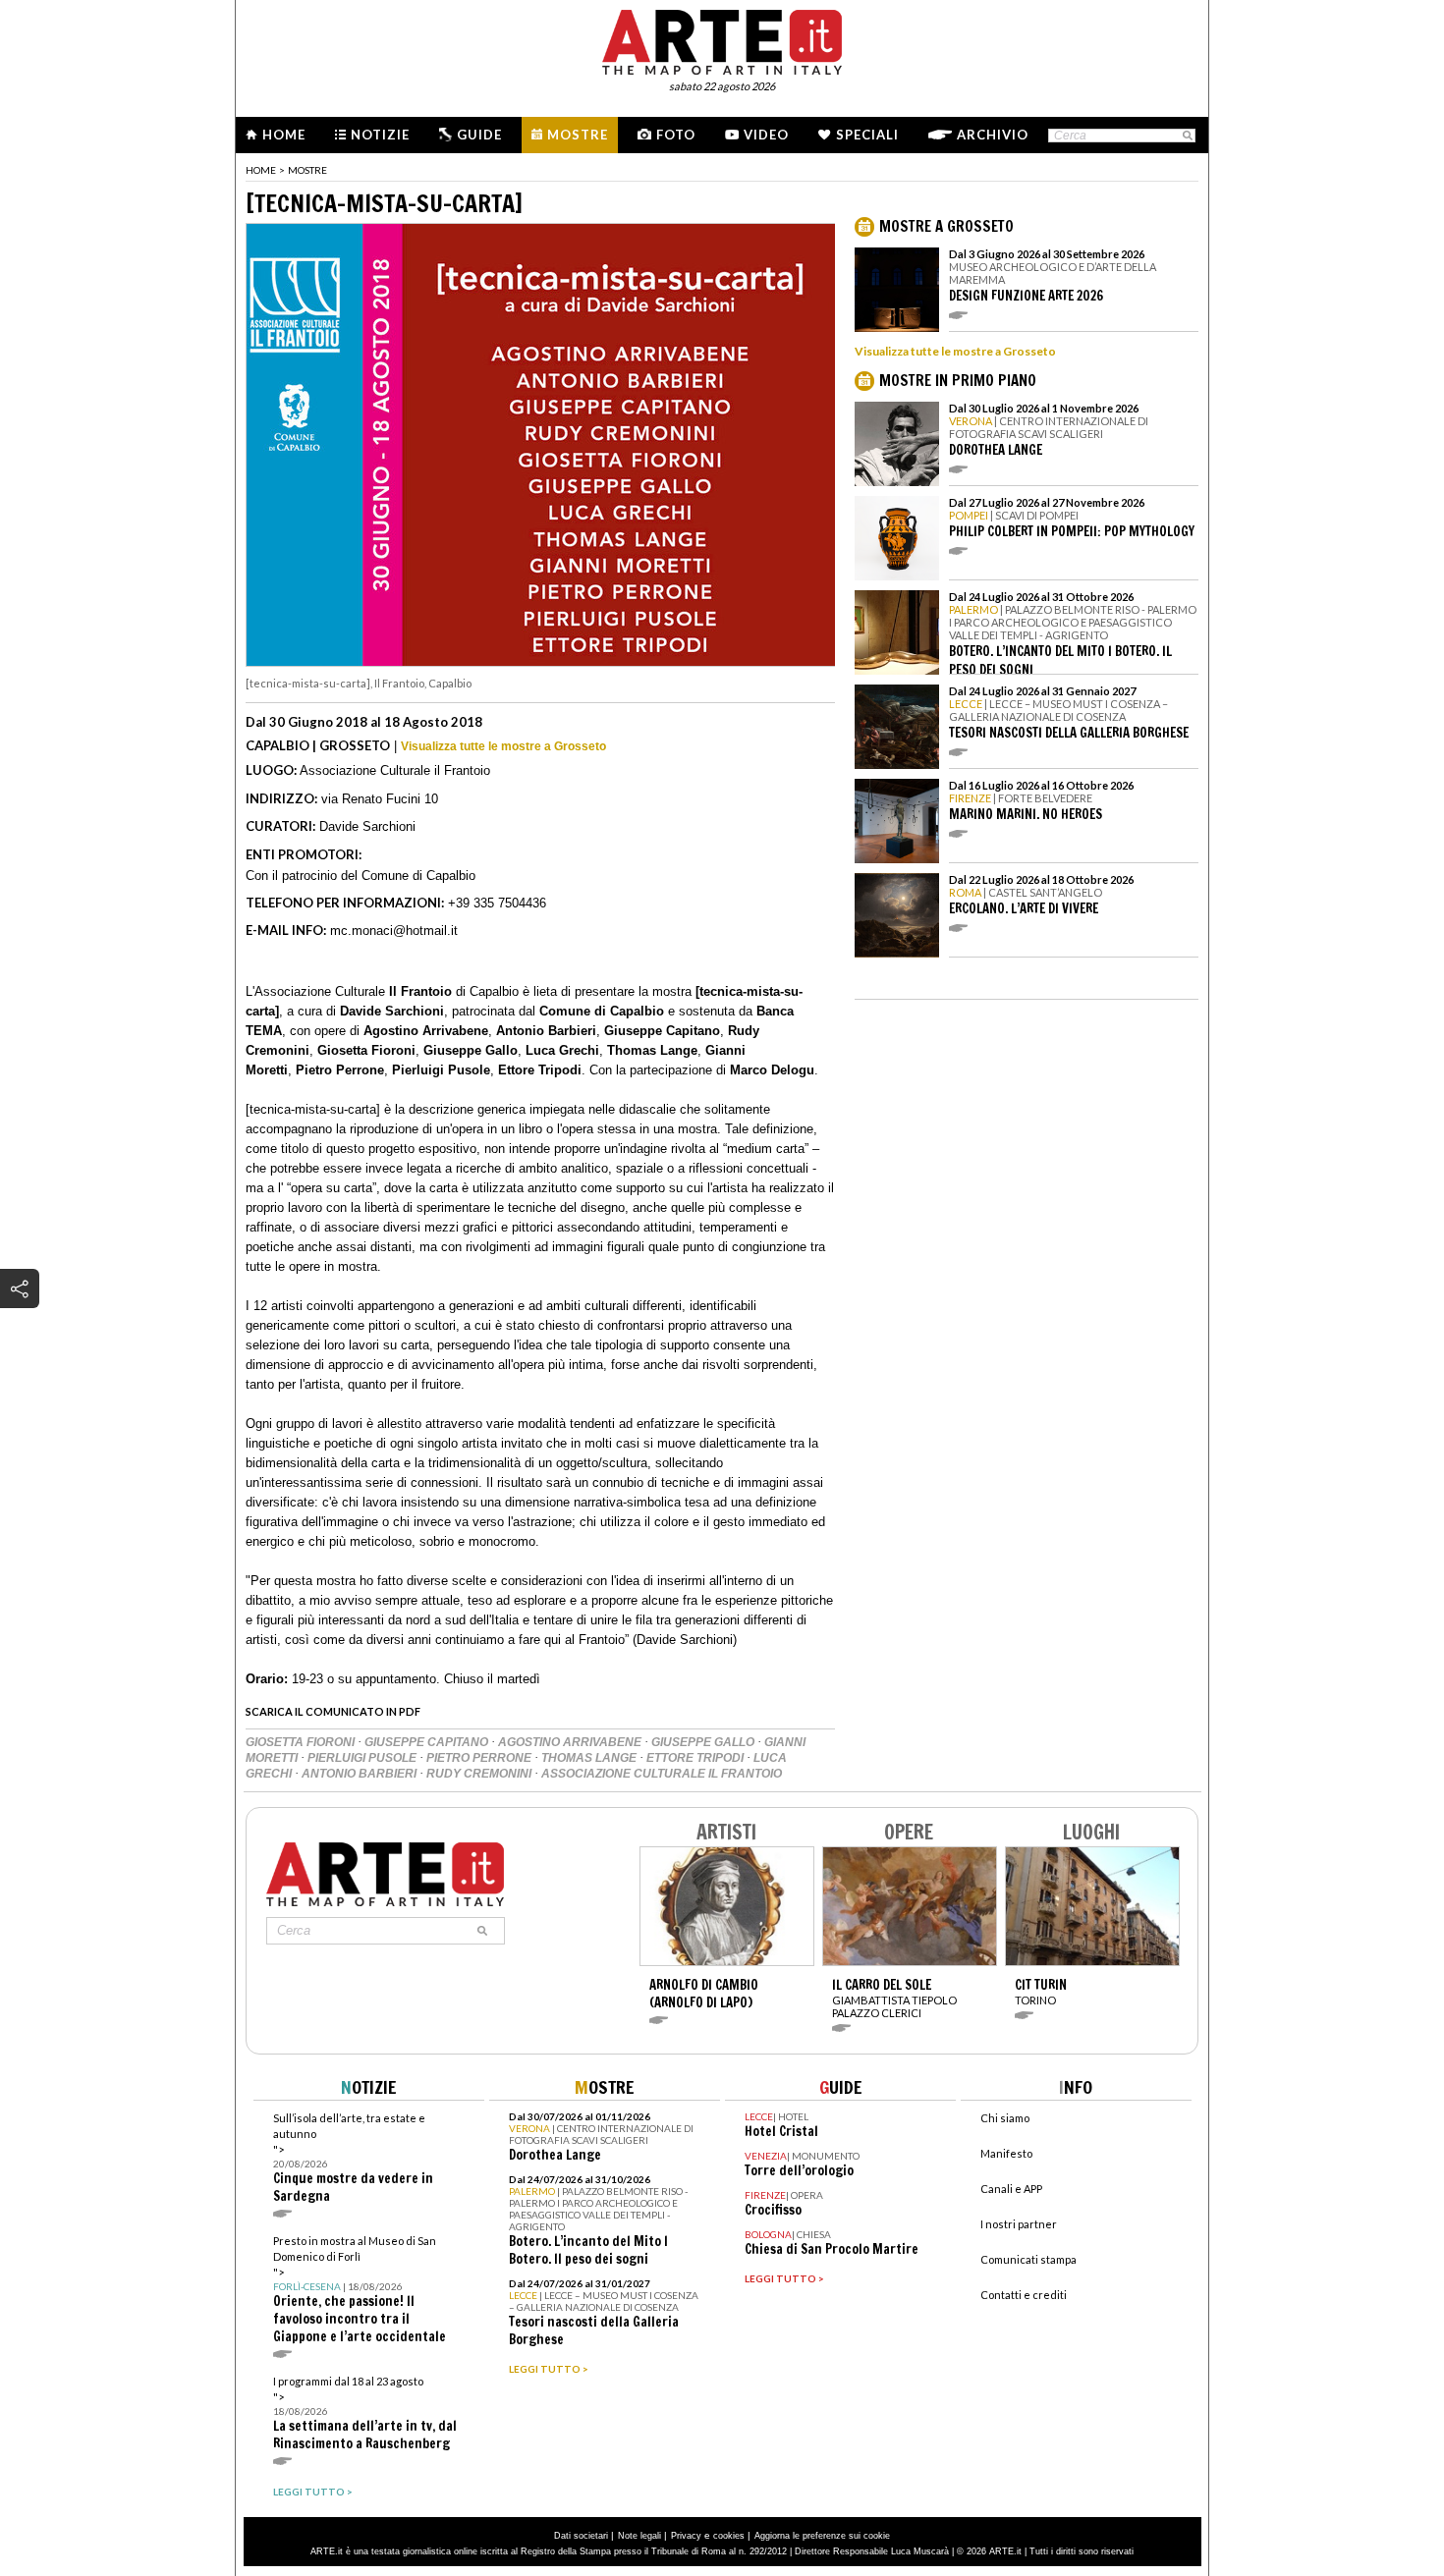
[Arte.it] (722, 39)
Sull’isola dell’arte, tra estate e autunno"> (353, 2158)
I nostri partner (1019, 2224)
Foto (676, 135)
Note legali (639, 2536)
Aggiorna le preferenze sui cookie (822, 2536)
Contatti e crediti (1024, 2295)
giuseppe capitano (428, 1742)
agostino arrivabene (571, 1742)
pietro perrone (480, 1758)
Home (284, 135)
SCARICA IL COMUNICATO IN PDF (333, 1711)
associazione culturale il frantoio (662, 1774)
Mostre (578, 135)
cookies (729, 2536)
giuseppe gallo (704, 1742)
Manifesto (1006, 2153)
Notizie (380, 135)
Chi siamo (1005, 2118)
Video (766, 135)
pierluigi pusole (363, 1758)
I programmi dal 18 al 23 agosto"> (365, 2413)
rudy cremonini (480, 1774)
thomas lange (590, 1758)
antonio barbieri (361, 1774)
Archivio (993, 135)
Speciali (867, 135)
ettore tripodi (696, 1758)
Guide (479, 135)
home (261, 170)
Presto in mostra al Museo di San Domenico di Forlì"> (360, 2290)
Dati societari (581, 2536)
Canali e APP (1011, 2189)
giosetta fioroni (302, 1742)
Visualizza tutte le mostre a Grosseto (503, 746)
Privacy (686, 2536)
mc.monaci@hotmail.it (394, 931)
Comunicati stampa (1028, 2259)
